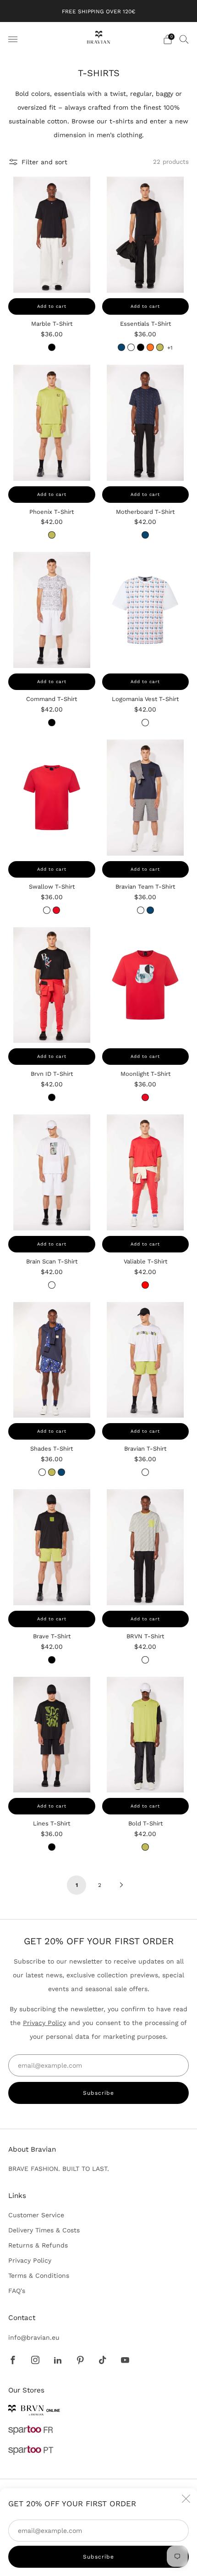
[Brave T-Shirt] (52, 1547)
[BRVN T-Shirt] (146, 1547)
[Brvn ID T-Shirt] (52, 985)
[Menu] (13, 39)
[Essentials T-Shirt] (146, 235)
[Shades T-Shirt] (52, 1360)
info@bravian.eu (34, 2337)
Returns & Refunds (38, 2245)
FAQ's (17, 2291)
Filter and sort (44, 162)
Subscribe (98, 2557)
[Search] (184, 39)
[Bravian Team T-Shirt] (146, 798)
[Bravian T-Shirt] (146, 1360)
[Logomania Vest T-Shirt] (146, 610)
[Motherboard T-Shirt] (146, 423)
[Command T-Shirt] (52, 610)
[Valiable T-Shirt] (146, 1172)
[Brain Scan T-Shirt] (52, 1172)
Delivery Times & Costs (44, 2230)
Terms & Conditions (39, 2276)
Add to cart (52, 306)
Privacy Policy (44, 2023)
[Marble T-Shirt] (52, 235)
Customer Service (36, 2215)
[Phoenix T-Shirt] (52, 423)
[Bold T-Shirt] (146, 1735)
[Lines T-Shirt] (52, 1735)
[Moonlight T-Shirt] (146, 985)
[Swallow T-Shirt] (52, 798)
